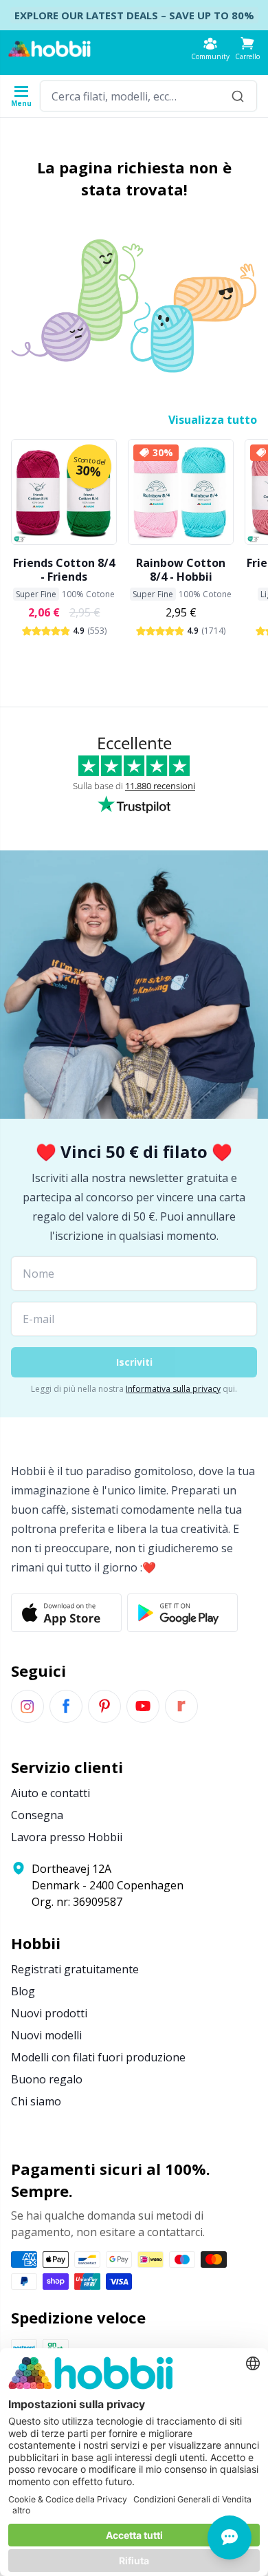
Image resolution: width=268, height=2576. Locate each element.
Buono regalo (47, 2079)
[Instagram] (27, 1706)
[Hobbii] (49, 49)
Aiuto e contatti (51, 1793)
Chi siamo (36, 2101)
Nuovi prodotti (49, 2013)
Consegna (37, 1815)
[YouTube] (143, 1706)
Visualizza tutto (213, 420)
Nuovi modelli (46, 2035)
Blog (23, 1991)
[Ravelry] (181, 1706)
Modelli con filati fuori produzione (98, 2057)
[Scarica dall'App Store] (66, 1613)
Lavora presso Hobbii (67, 1837)
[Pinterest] (104, 1706)
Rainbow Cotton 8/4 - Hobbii (181, 570)
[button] (247, 49)
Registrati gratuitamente (75, 1969)
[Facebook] (66, 1706)
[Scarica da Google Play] (182, 1613)
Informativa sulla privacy (173, 1389)
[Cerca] (238, 96)
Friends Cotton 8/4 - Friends (64, 570)
